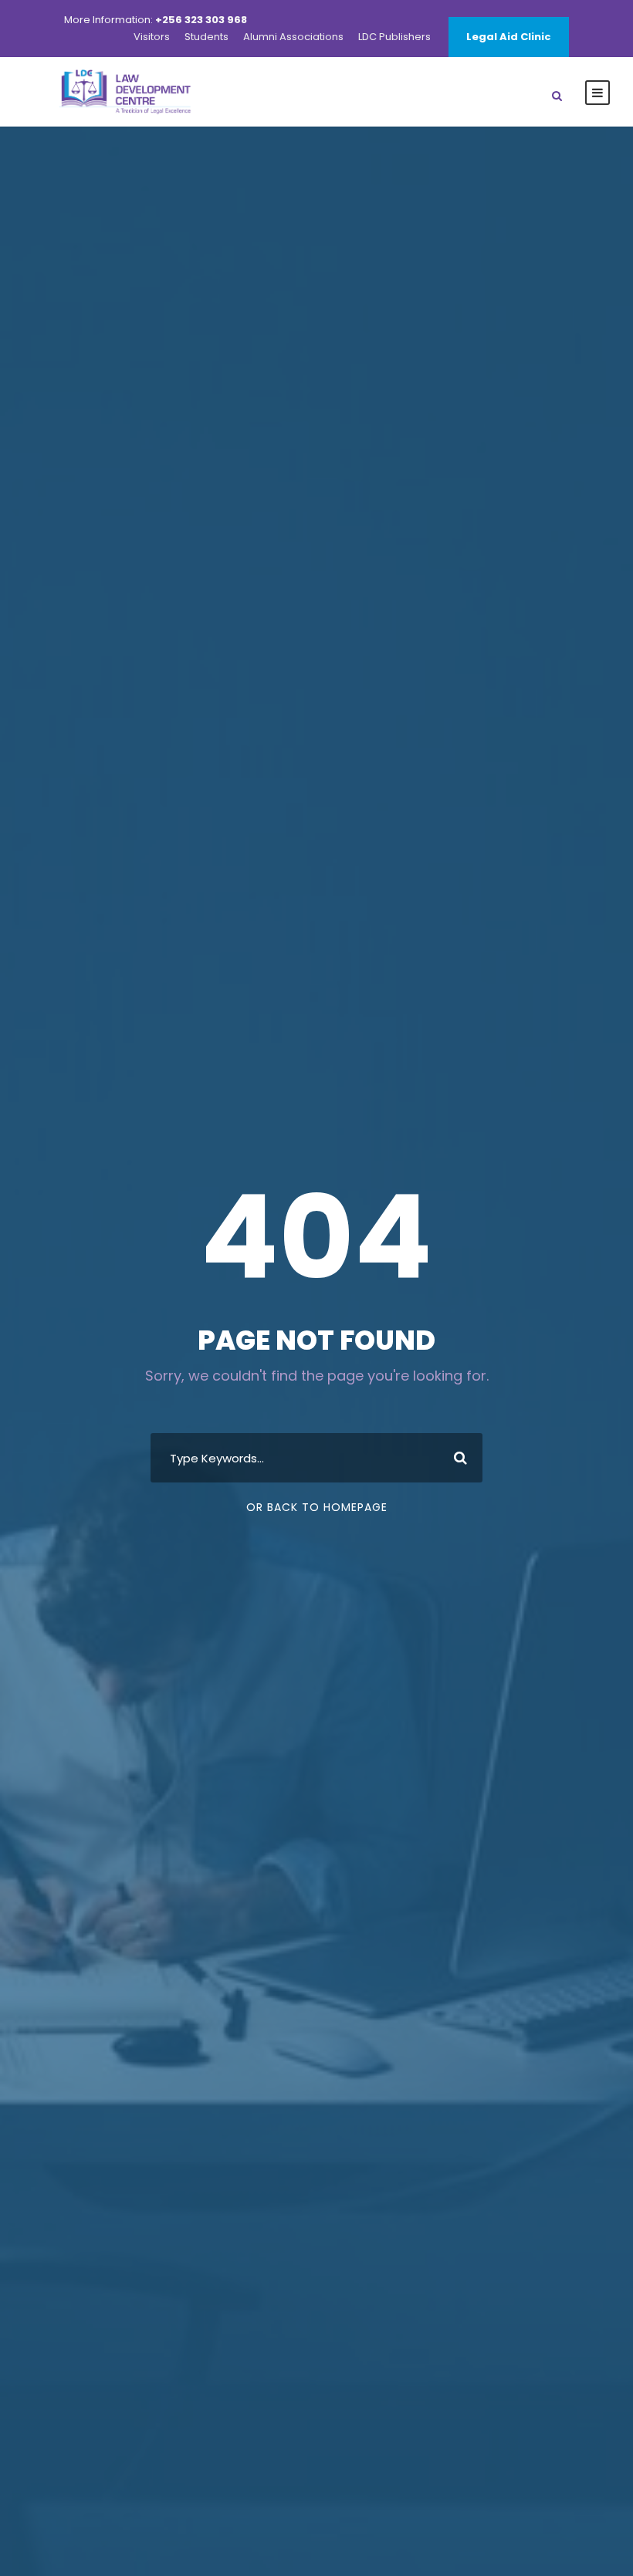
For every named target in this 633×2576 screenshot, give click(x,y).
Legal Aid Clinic (509, 37)
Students (206, 37)
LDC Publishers (394, 37)
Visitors (152, 37)
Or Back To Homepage (317, 1507)
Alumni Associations (293, 37)
